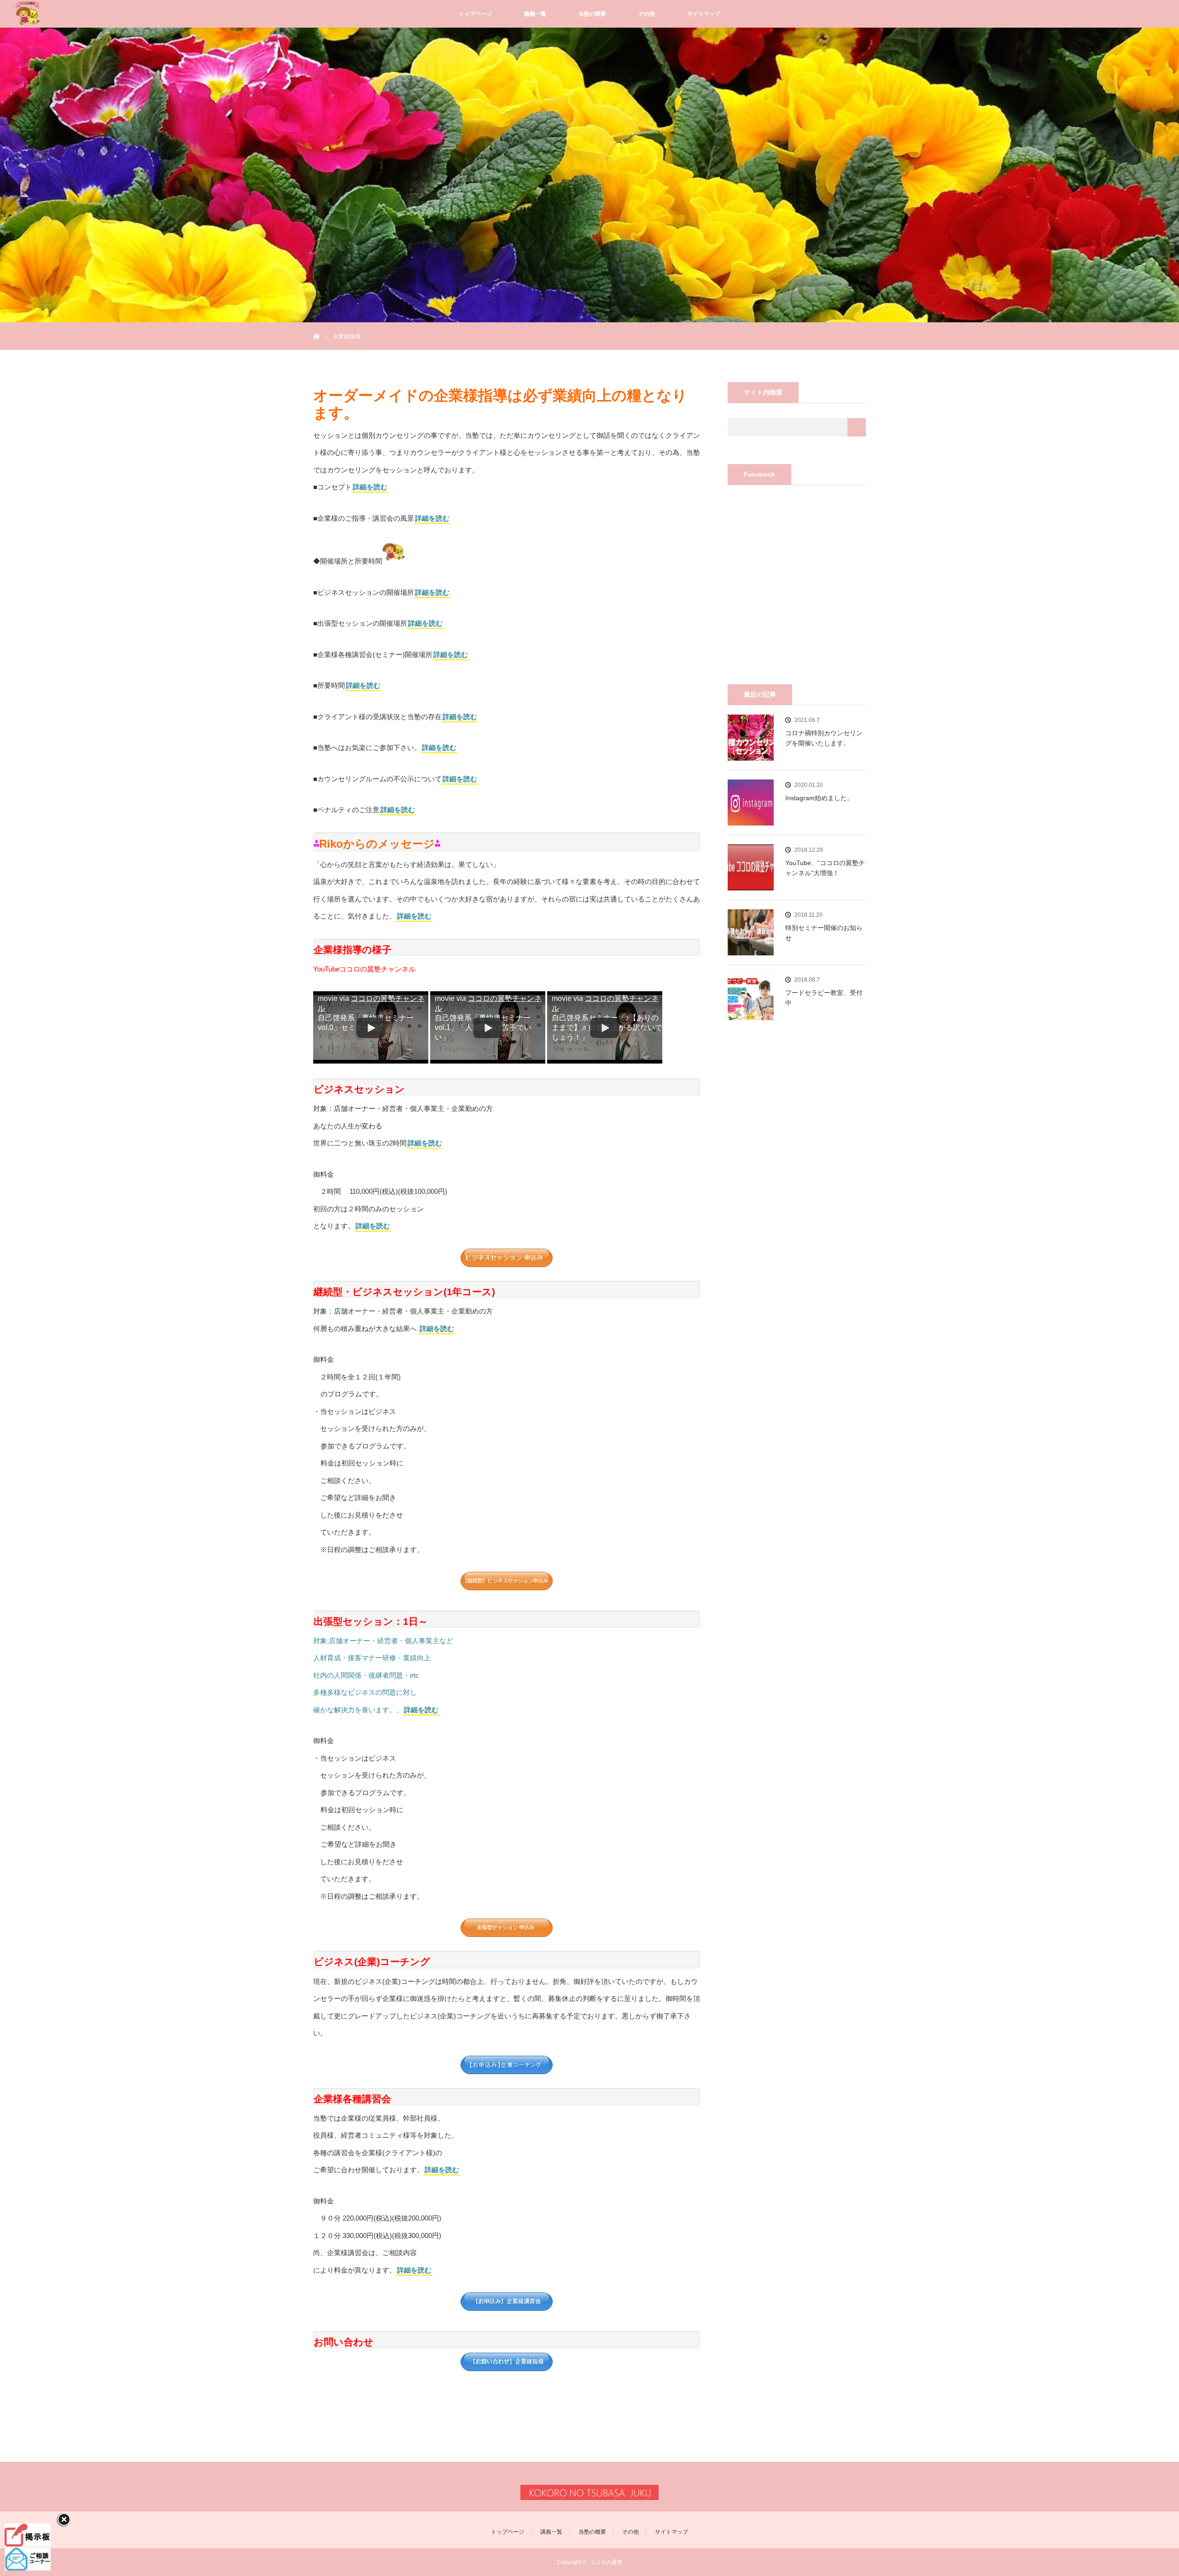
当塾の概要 (592, 14)
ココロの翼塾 (606, 2562)
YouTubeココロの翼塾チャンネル (364, 969)
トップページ (475, 14)
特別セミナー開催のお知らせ (824, 933)
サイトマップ (704, 14)
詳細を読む (370, 487)
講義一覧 (535, 14)
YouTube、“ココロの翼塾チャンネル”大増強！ (825, 868)
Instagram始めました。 (819, 798)
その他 (647, 14)
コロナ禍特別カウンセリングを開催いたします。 (824, 738)
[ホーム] (316, 326)
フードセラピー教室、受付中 (824, 998)
